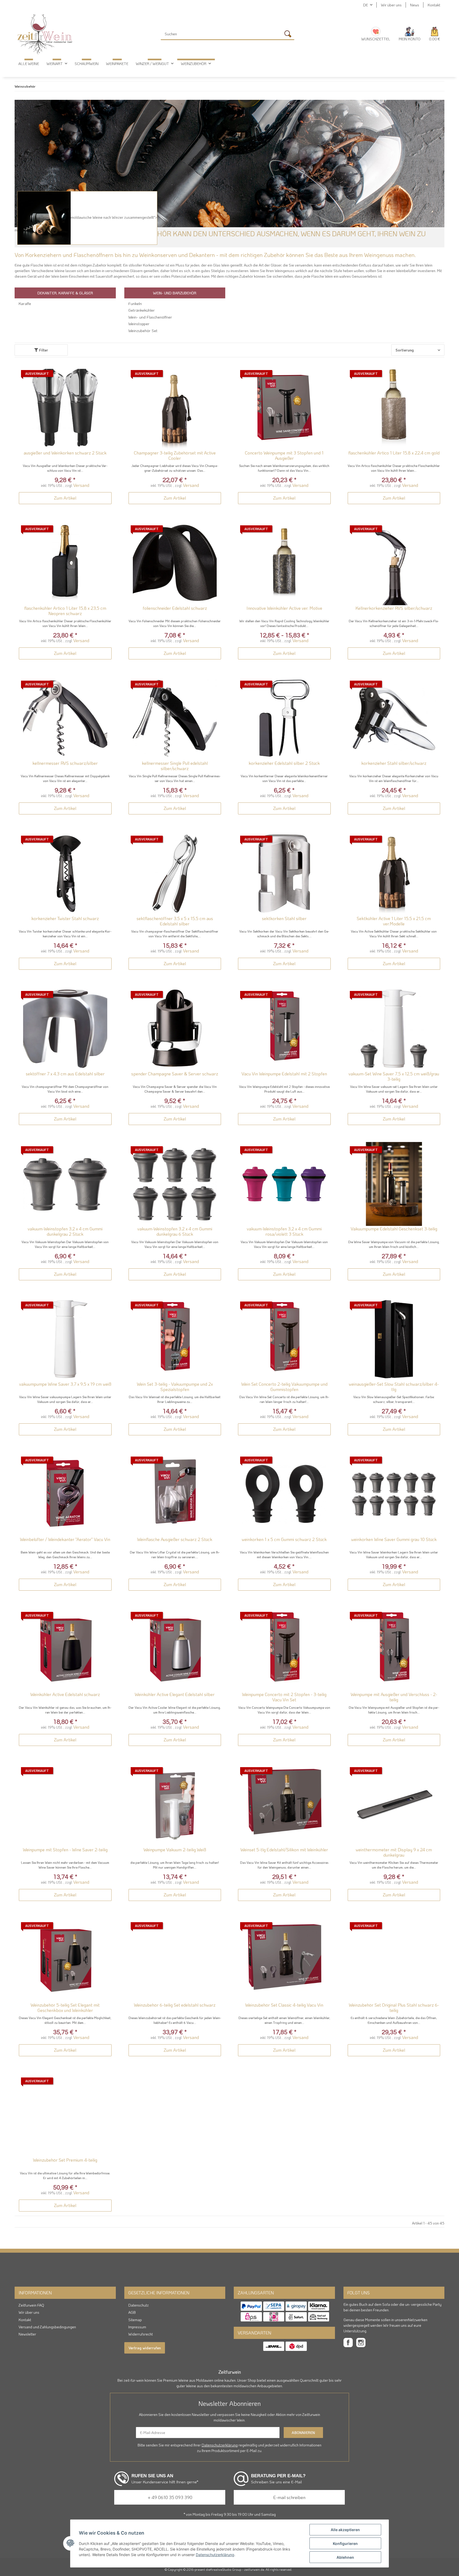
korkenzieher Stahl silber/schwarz (394, 763)
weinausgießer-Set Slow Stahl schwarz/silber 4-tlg (394, 1387)
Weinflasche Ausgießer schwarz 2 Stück (175, 1539)
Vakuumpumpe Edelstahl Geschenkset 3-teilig (394, 1229)
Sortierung (405, 350)
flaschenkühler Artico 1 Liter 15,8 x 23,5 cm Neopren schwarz (65, 611)
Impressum (137, 2327)
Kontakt (434, 5)
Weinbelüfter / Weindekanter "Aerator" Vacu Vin (65, 1539)
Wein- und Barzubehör (175, 293)
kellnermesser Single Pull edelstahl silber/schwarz (175, 766)
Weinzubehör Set (143, 330)
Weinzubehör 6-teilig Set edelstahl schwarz (175, 2005)
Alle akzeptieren (345, 2530)
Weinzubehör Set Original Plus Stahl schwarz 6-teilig (394, 2008)
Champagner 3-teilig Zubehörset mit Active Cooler (175, 455)
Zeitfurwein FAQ (31, 2305)
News (415, 5)
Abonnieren (303, 2433)
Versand (81, 485)
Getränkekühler (142, 310)
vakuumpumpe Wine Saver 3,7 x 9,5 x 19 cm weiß (65, 1384)
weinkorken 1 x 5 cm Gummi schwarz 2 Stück (284, 1539)
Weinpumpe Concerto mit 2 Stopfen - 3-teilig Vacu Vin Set (284, 1697)
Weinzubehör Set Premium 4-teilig (65, 2160)
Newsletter (27, 2334)
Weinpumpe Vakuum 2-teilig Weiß (175, 1850)
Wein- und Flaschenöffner (150, 317)
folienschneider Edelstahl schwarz (175, 608)
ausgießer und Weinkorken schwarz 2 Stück (65, 453)
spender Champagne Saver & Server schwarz (175, 1074)
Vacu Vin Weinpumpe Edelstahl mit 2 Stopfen (284, 1074)
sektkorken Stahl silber (284, 918)
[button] (410, 34)
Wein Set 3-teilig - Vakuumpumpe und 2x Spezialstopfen (175, 1387)
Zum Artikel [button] (65, 498)
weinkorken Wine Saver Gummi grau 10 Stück (394, 1539)
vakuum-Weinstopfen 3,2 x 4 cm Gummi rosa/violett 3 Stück (284, 1231)
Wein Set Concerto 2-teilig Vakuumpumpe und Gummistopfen (284, 1387)
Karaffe (25, 303)
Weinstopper (139, 324)
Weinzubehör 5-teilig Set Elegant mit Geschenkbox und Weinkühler (65, 2008)
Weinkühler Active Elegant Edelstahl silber (175, 1694)
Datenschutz (139, 2305)
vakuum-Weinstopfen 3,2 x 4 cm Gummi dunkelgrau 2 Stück (65, 1231)
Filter (43, 350)
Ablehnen (345, 2557)
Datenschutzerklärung (220, 2445)
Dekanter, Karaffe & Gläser (65, 293)
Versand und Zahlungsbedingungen (47, 2327)
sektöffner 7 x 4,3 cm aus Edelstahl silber (65, 1074)
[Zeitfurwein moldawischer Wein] (45, 34)
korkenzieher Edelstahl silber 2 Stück (284, 763)
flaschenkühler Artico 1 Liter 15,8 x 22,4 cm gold (394, 453)
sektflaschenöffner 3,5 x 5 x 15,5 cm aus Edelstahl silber (175, 921)
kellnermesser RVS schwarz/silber (65, 763)
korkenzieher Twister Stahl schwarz (65, 918)
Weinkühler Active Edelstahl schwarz (65, 1694)
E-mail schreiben (289, 2497)
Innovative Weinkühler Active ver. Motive (284, 608)
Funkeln (135, 303)
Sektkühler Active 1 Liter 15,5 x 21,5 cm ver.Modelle (394, 921)
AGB (132, 2312)
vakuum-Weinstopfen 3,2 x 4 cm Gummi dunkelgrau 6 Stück (175, 1231)
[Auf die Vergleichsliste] (89, 375)
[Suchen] (289, 35)
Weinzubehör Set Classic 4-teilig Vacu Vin (284, 2005)
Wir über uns (391, 5)
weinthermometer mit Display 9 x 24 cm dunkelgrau (394, 1852)
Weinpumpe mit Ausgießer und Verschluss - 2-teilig (394, 1697)
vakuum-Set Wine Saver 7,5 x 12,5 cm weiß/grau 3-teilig (394, 1076)
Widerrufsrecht (141, 2334)
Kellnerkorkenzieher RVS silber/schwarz (394, 608)
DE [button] (365, 5)
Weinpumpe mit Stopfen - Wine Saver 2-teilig (65, 1850)
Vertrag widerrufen (145, 2348)
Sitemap (135, 2320)
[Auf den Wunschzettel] (103, 375)
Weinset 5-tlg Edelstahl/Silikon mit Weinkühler (284, 1850)
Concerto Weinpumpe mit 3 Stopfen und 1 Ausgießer (284, 455)
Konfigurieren (345, 2543)
